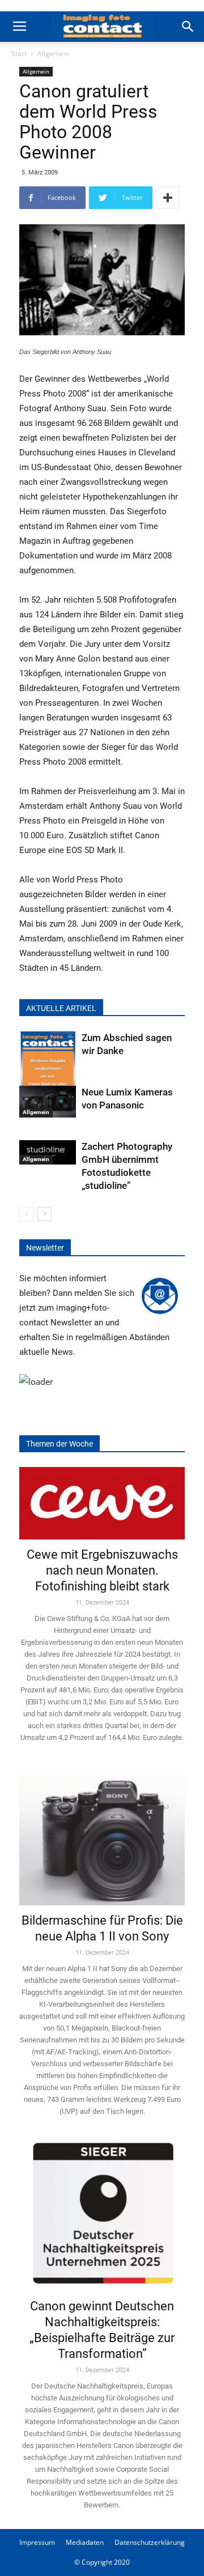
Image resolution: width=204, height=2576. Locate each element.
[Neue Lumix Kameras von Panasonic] (48, 1102)
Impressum (37, 2542)
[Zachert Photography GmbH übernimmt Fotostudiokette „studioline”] (48, 1153)
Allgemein (53, 54)
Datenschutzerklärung (150, 2542)
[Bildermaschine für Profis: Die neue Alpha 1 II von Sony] (102, 1833)
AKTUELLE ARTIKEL (61, 1008)
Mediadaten (85, 2542)
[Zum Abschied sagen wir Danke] (48, 1070)
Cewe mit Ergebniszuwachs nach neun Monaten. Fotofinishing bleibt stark (102, 1570)
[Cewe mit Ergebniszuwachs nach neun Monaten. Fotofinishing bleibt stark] (102, 1503)
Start (19, 54)
